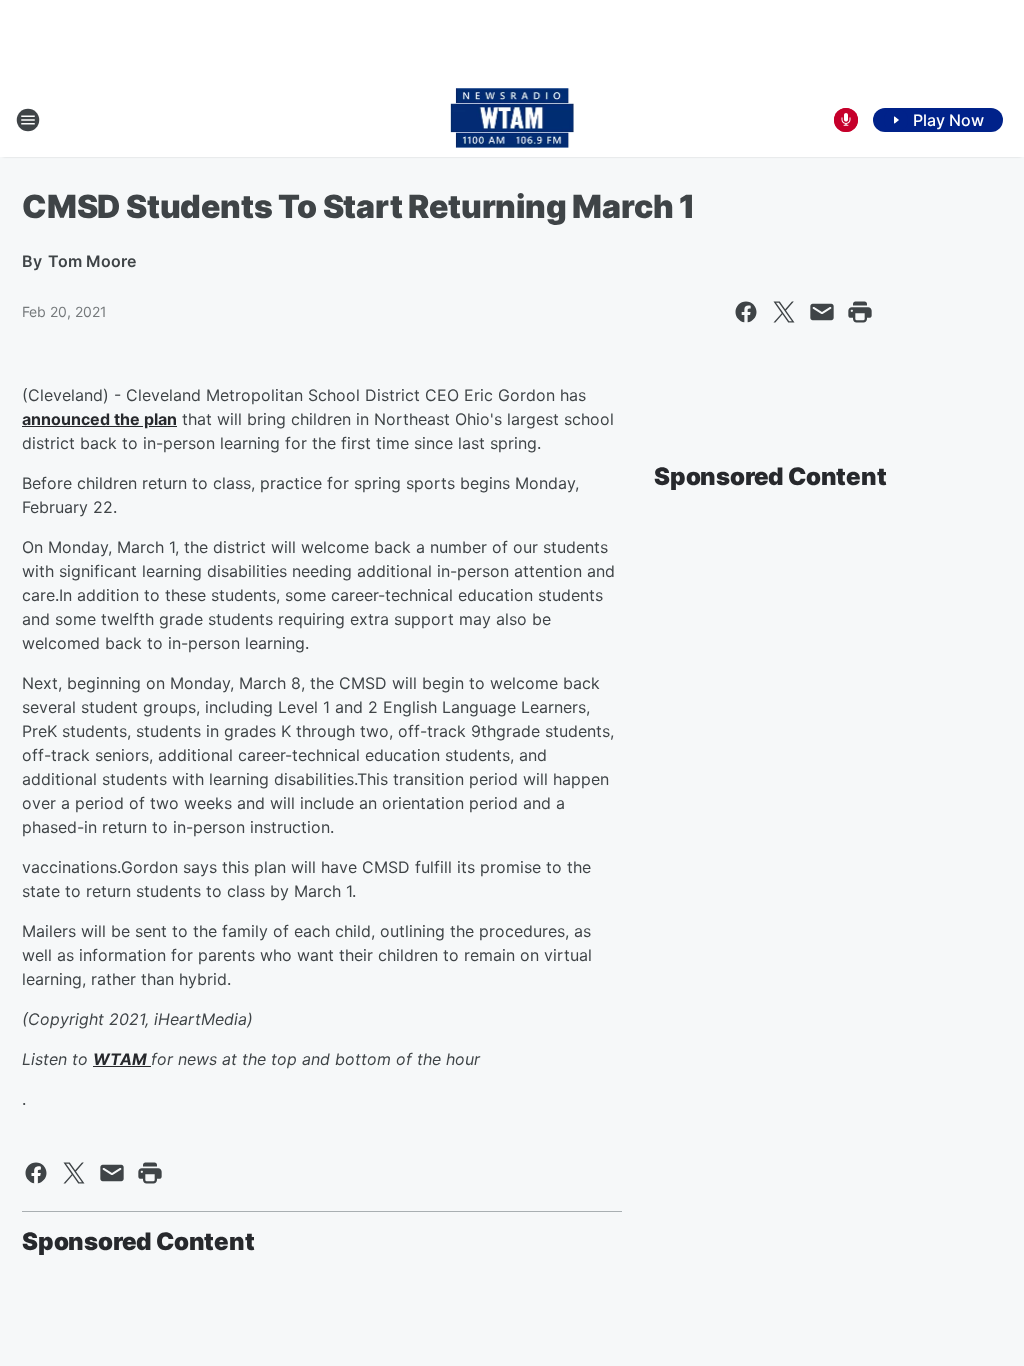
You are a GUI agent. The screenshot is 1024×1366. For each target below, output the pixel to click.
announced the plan (99, 419)
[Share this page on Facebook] (746, 312)
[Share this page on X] (784, 312)
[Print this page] (860, 312)
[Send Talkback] (846, 120)
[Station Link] (512, 120)
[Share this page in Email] (822, 312)
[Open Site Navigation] (28, 120)
